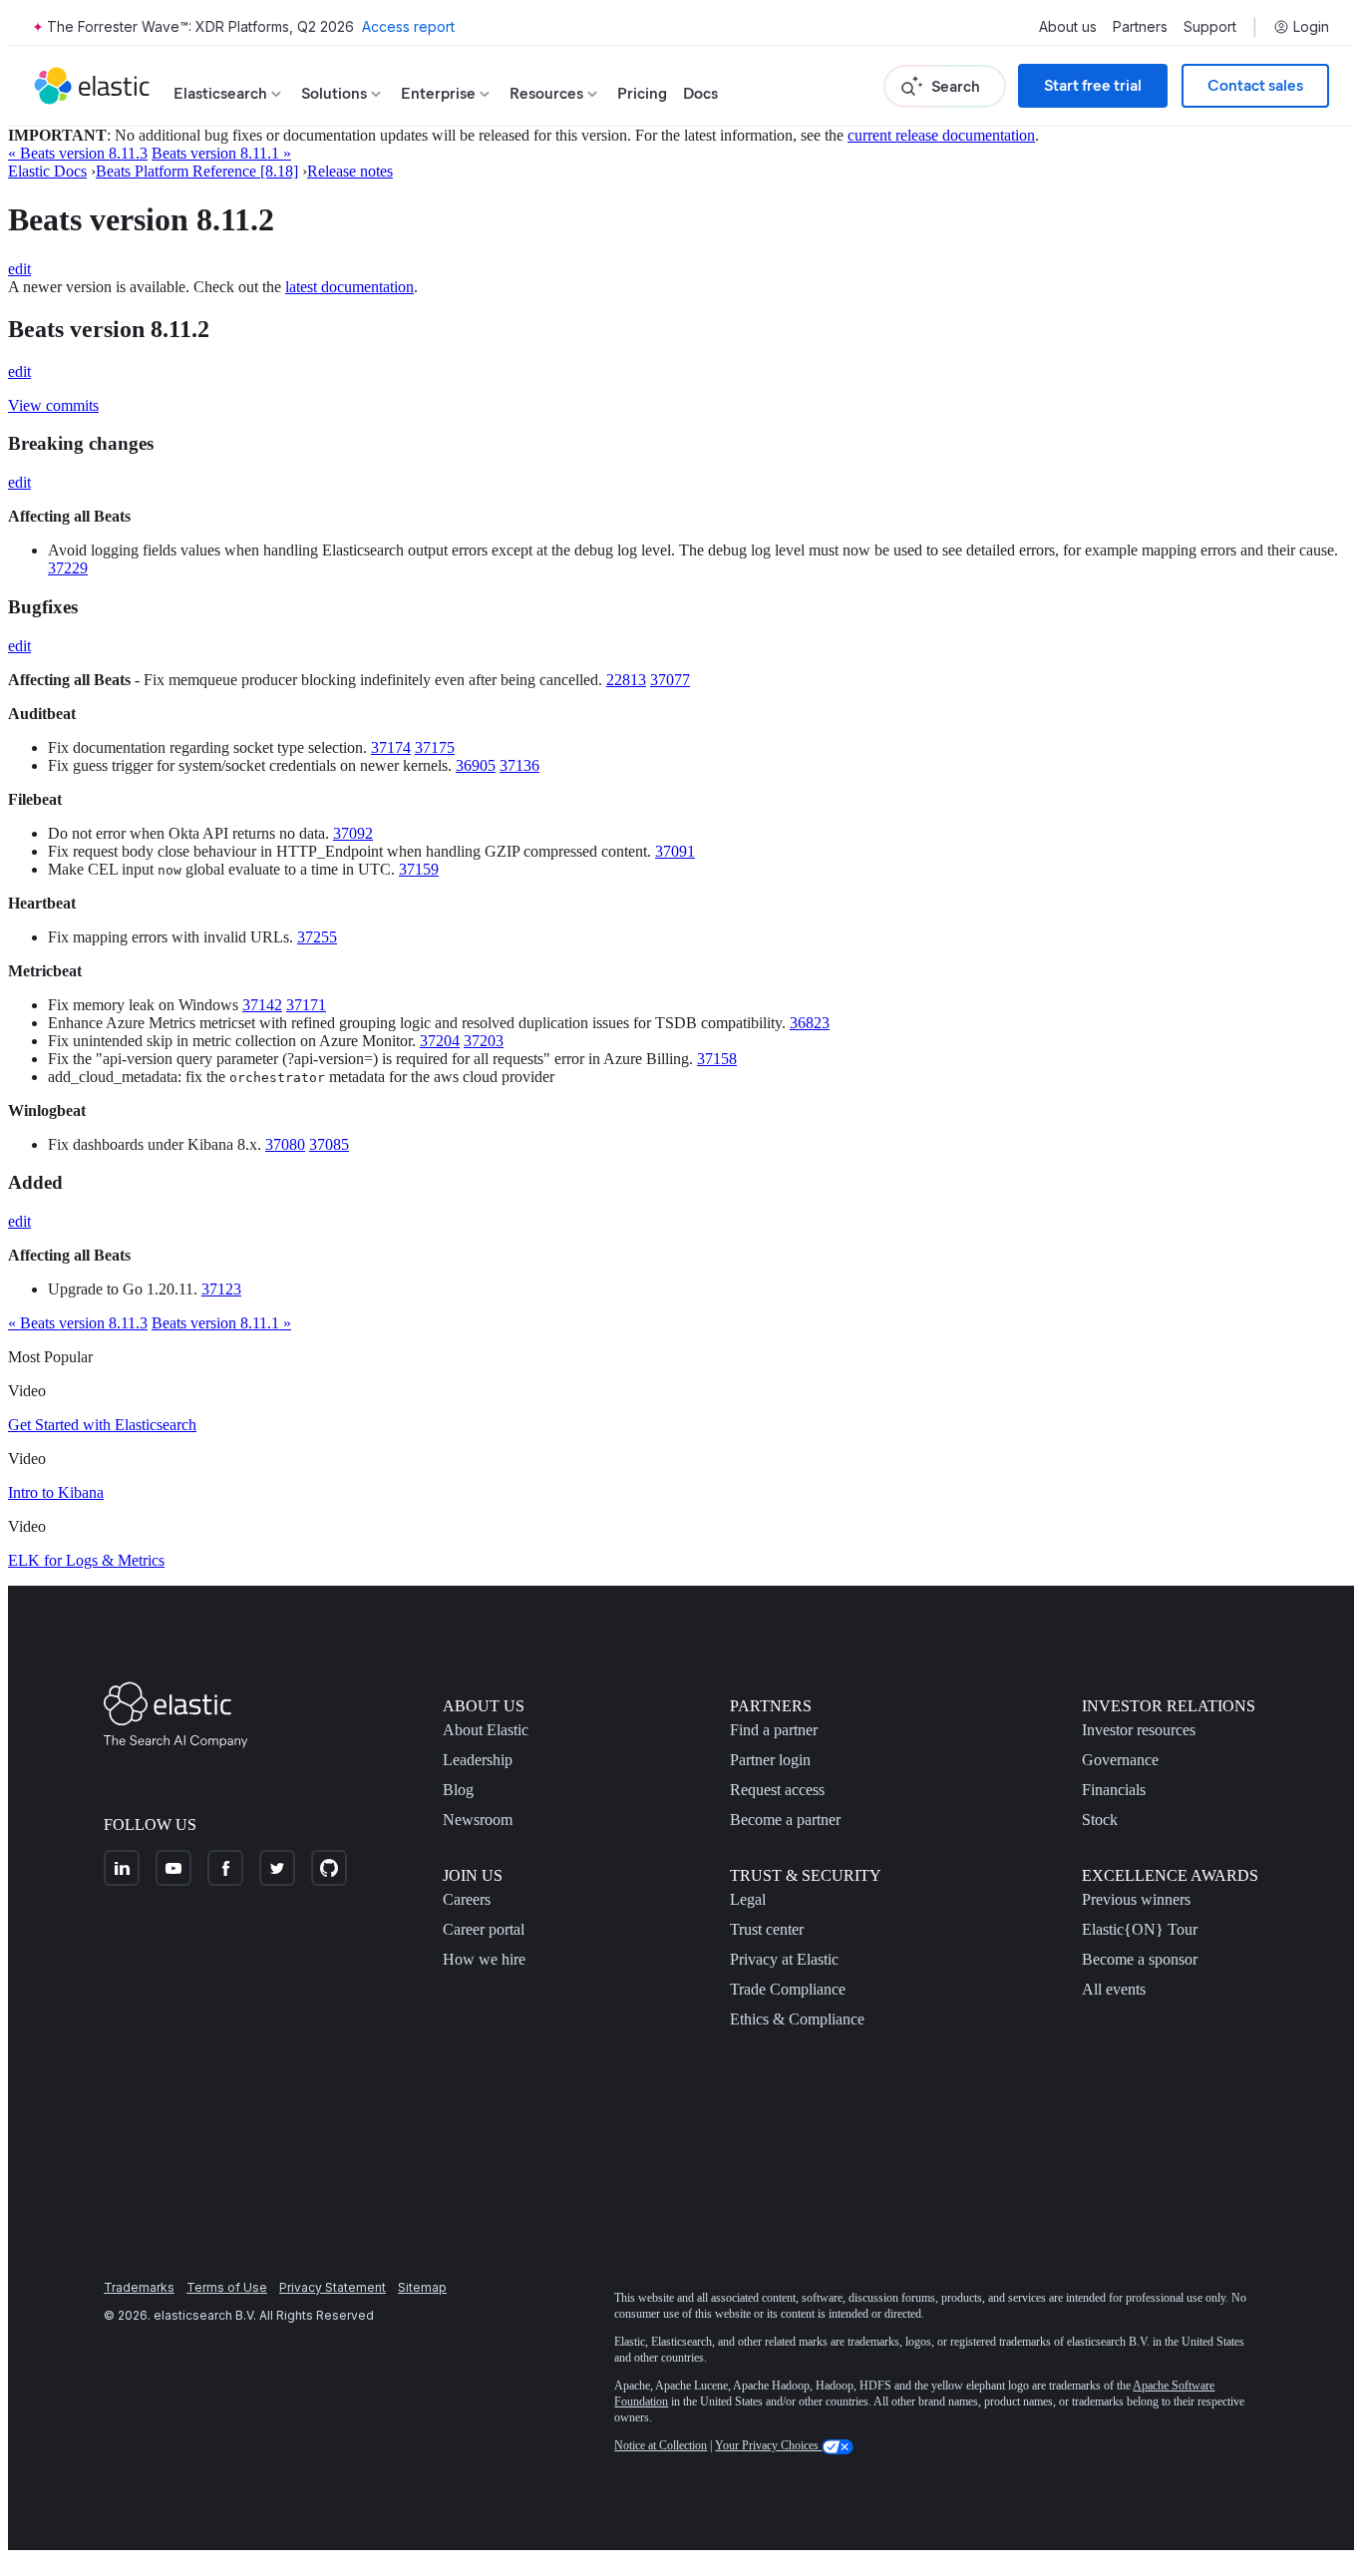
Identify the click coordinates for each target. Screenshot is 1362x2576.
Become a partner (785, 1820)
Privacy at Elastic (784, 1959)
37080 (285, 1144)
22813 (626, 680)
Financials (1114, 1790)
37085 (329, 1144)
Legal (748, 1899)
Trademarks (139, 2287)
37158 (717, 1059)
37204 (440, 1041)
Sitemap (422, 2287)
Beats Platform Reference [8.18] (197, 171)
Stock (1100, 1820)
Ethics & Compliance (797, 2019)
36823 (810, 1023)
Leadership (478, 1760)
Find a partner (774, 1730)
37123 (221, 1289)
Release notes (350, 171)
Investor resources (1139, 1730)
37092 (353, 833)
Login (1311, 27)
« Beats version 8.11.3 (78, 153)
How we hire (484, 1959)
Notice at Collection (661, 2445)
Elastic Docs (47, 171)
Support (1210, 27)
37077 (670, 680)
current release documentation (941, 135)
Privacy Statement (333, 2287)
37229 (68, 568)
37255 (317, 937)
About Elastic (486, 1730)
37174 (391, 747)
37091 (675, 851)
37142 (262, 1005)
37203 (484, 1041)
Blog (458, 1790)
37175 (435, 747)
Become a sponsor (1140, 1959)
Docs (700, 93)
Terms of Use (227, 2287)
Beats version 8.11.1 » (221, 153)
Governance (1120, 1760)
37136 (519, 765)
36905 (476, 765)
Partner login (770, 1760)
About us (1068, 27)
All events (1114, 1989)
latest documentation (349, 287)
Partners (1140, 27)
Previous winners (1136, 1899)
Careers (467, 1899)
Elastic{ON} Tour (1140, 1929)
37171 (306, 1005)
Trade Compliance (788, 1989)
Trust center (767, 1929)
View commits (53, 405)
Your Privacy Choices (768, 2445)
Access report (408, 26)
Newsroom (478, 1820)
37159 (419, 869)
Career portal (484, 1929)
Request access (777, 1790)
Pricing (642, 93)
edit (19, 269)
